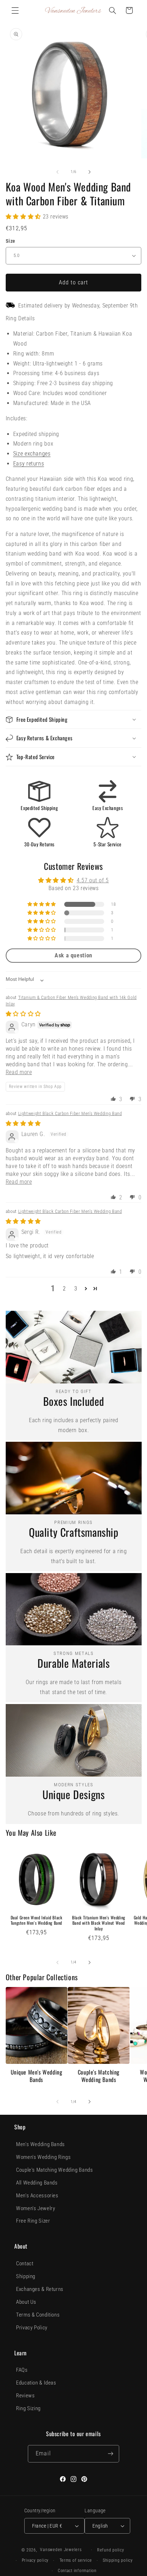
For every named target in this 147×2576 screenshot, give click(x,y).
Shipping (26, 2276)
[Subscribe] (110, 2454)
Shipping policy (118, 2560)
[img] (23, 1014)
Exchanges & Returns (40, 2289)
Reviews (25, 2396)
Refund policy (111, 2550)
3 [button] (76, 1289)
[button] (15, 10)
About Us (26, 2302)
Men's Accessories (37, 2196)
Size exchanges (32, 454)
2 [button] (64, 1289)
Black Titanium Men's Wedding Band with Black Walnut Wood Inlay (99, 1923)
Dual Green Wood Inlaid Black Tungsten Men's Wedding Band (37, 1920)
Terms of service (76, 2560)
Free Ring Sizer (33, 2221)
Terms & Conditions (38, 2315)
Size (11, 241)
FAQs (22, 2370)
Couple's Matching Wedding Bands (99, 2076)
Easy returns (29, 464)
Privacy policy (35, 2560)
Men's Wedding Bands (40, 2144)
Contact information (77, 2571)
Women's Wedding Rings (43, 2157)
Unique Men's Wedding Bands (37, 2076)
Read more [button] (19, 1072)
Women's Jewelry (36, 2208)
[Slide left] (57, 172)
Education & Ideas (36, 2383)
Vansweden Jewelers (61, 2550)
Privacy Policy (32, 2328)
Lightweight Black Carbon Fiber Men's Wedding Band (70, 1113)
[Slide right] (90, 172)
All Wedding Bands (37, 2183)
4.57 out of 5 (93, 880)
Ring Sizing (28, 2408)
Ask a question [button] (73, 955)
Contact (25, 2264)
